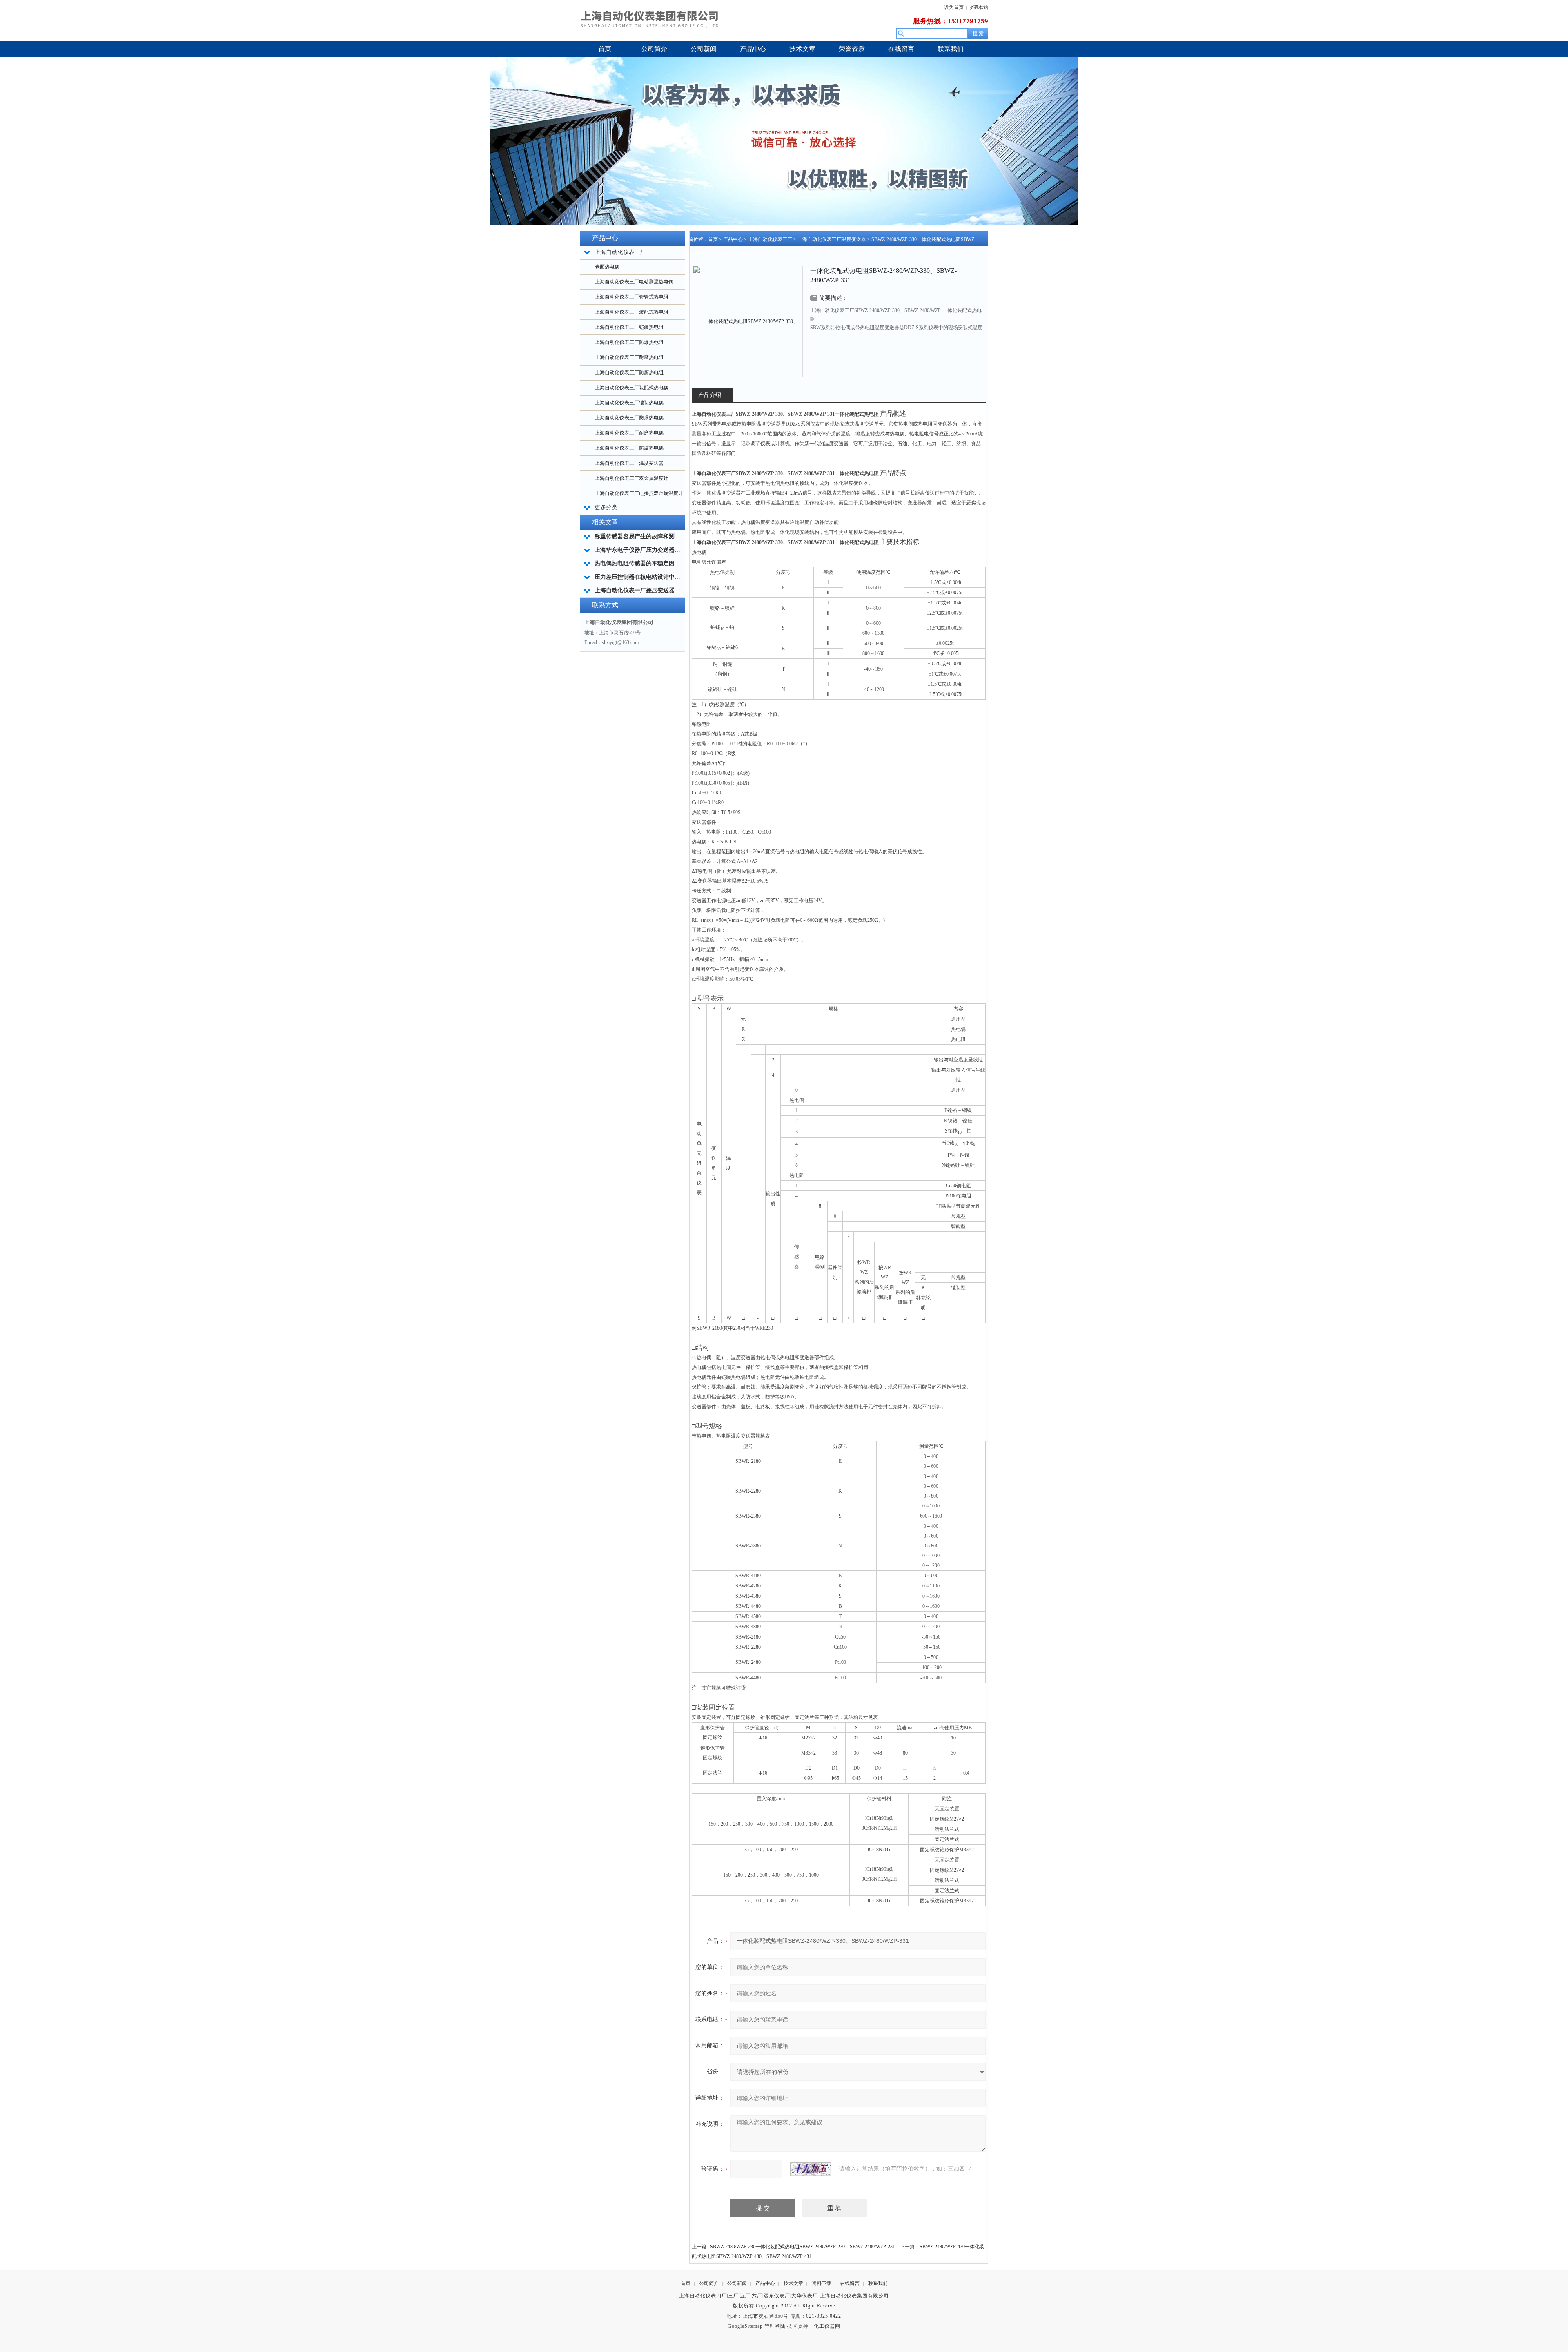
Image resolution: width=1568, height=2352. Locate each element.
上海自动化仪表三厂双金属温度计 (632, 478)
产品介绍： (713, 395)
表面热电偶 (607, 267)
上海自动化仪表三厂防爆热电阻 (629, 342)
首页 (713, 239)
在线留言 (850, 2283)
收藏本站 (978, 7)
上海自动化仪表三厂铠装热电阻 (629, 327)
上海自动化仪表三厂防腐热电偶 (629, 448)
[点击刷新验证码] (811, 2169)
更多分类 (606, 507)
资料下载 (822, 2283)
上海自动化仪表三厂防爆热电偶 (629, 418)
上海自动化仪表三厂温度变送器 (629, 463)
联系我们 (878, 2283)
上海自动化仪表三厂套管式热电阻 (632, 297)
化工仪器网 (827, 2326)
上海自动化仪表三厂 (770, 239)
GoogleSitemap (745, 2326)
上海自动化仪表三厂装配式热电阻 (632, 312)
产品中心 (733, 239)
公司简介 (709, 2283)
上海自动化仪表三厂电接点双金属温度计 (639, 493)
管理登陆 (775, 2326)
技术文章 (793, 2283)
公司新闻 (737, 2283)
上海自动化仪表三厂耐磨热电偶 (629, 433)
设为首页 (954, 7)
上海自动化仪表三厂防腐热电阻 (629, 372)
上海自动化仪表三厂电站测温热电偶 (634, 282)
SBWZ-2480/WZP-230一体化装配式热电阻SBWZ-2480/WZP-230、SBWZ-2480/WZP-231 (803, 2247)
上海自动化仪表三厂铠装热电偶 (629, 403)
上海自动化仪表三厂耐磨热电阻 (629, 357)
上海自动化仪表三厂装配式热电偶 (632, 388)
